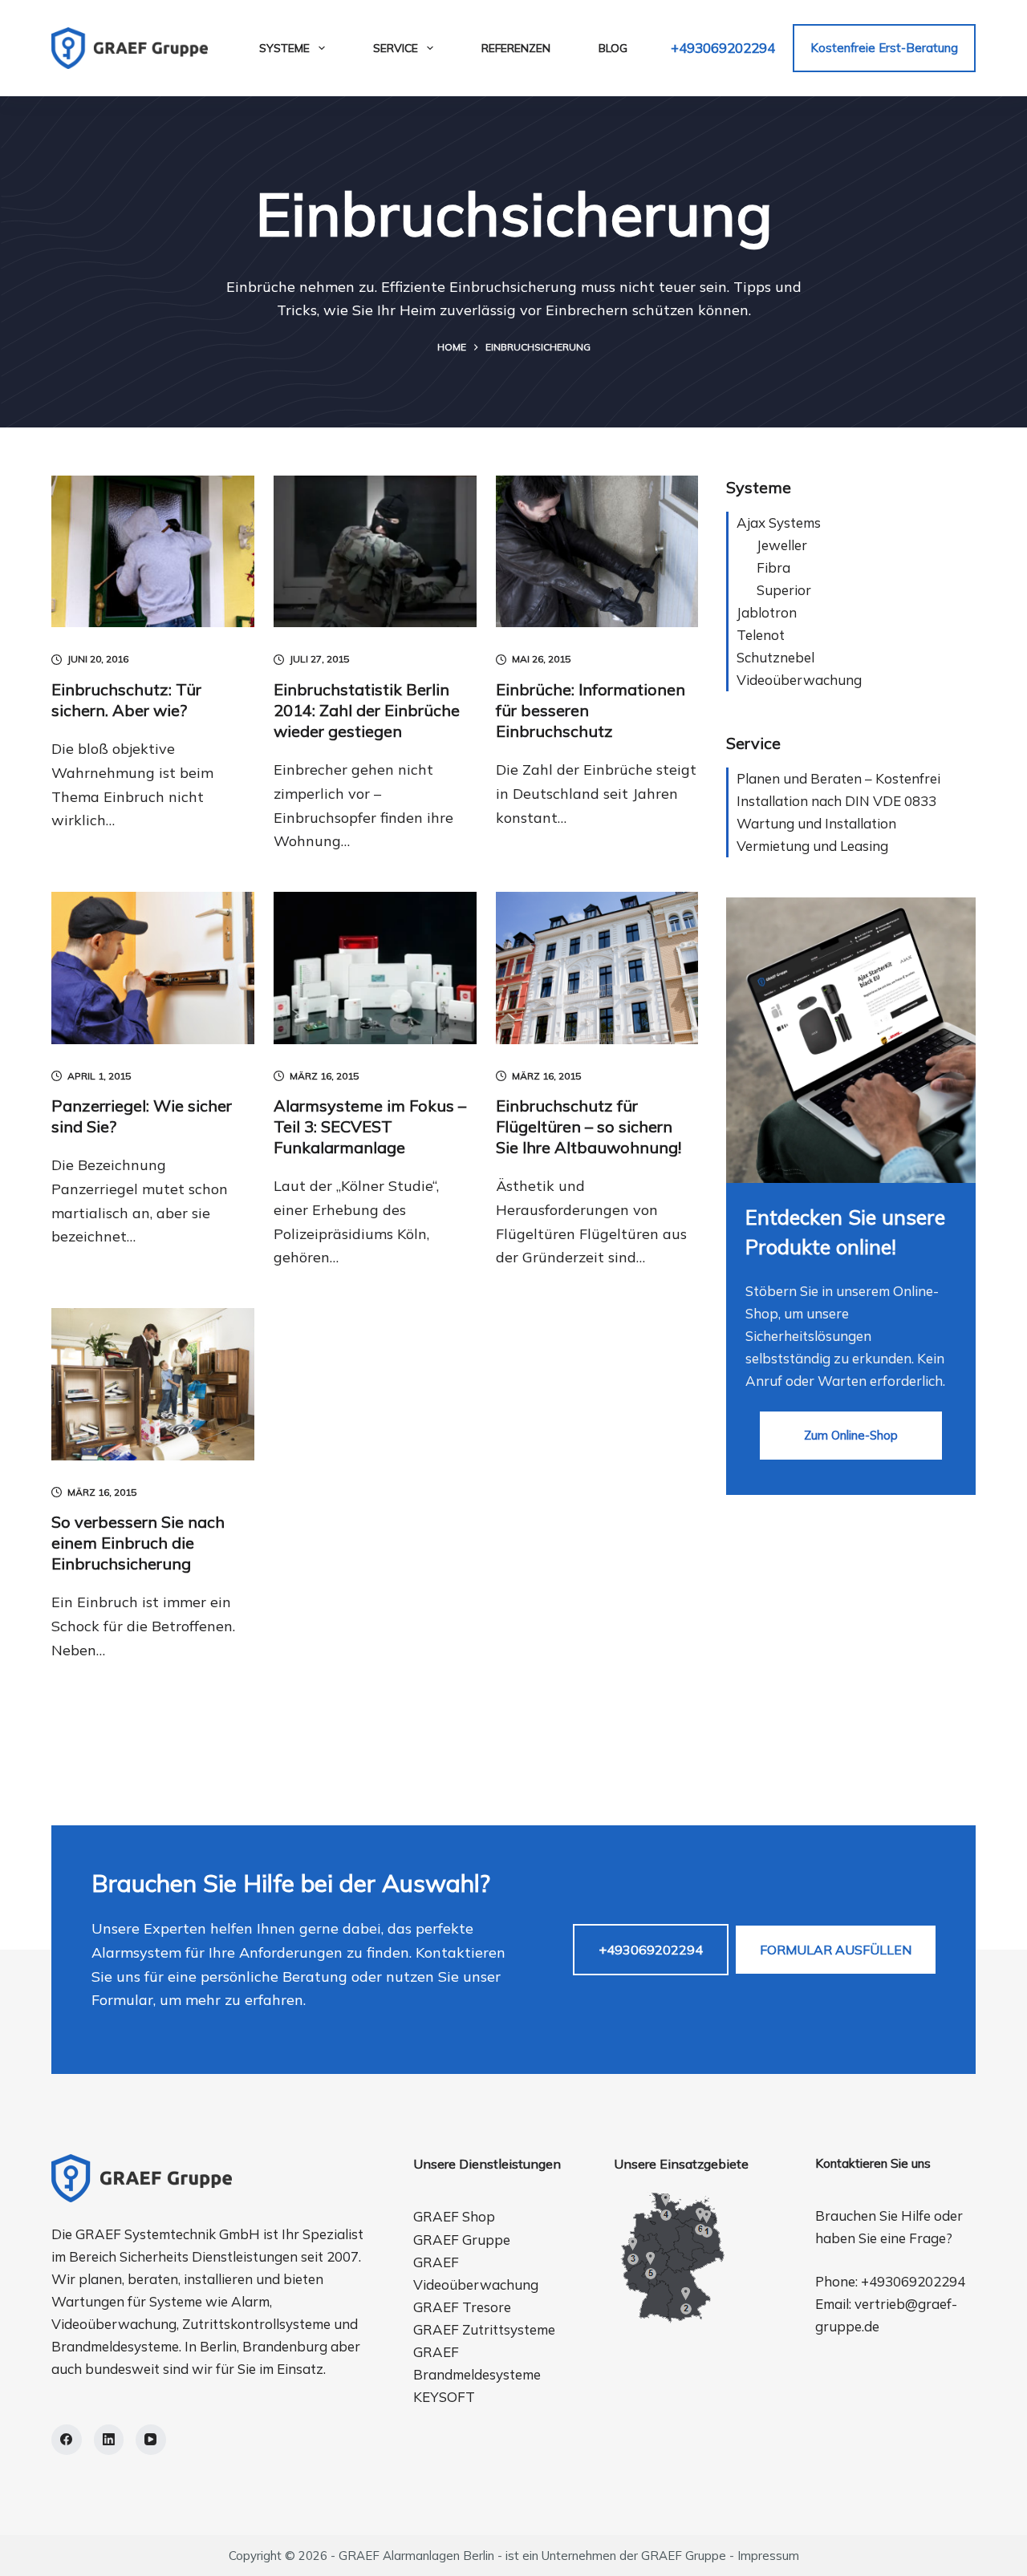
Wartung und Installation (816, 823)
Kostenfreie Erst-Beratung (884, 48)
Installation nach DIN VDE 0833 (836, 801)
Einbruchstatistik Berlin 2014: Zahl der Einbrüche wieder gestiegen (367, 710)
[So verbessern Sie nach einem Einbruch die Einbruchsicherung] (153, 1384)
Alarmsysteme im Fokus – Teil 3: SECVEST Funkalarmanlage (370, 1126)
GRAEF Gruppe (462, 2240)
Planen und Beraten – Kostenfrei (838, 778)
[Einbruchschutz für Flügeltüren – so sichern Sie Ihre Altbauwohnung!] (597, 968)
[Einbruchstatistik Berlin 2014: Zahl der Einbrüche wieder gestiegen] (375, 552)
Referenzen (516, 48)
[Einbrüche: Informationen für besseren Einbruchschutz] (597, 552)
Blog (613, 48)
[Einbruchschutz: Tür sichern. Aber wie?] (153, 552)
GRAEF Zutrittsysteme (484, 2329)
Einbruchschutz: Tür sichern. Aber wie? (126, 700)
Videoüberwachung (799, 680)
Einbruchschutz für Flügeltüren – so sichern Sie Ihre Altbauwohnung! (589, 1126)
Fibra (773, 567)
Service (396, 48)
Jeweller (782, 545)
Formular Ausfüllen (836, 1950)
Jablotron (767, 612)
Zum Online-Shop (851, 1435)
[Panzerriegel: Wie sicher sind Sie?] (153, 968)
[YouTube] (151, 2440)
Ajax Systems (779, 522)
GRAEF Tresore (462, 2307)
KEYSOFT (444, 2397)
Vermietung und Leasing (812, 846)
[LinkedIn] (109, 2440)
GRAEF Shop (454, 2216)
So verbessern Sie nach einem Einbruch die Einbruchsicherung (138, 1543)
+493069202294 (723, 48)
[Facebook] (67, 2440)
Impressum (768, 2556)
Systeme (284, 48)
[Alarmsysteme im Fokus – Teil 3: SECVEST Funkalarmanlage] (375, 968)
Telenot (761, 635)
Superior (784, 590)
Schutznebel (775, 657)
